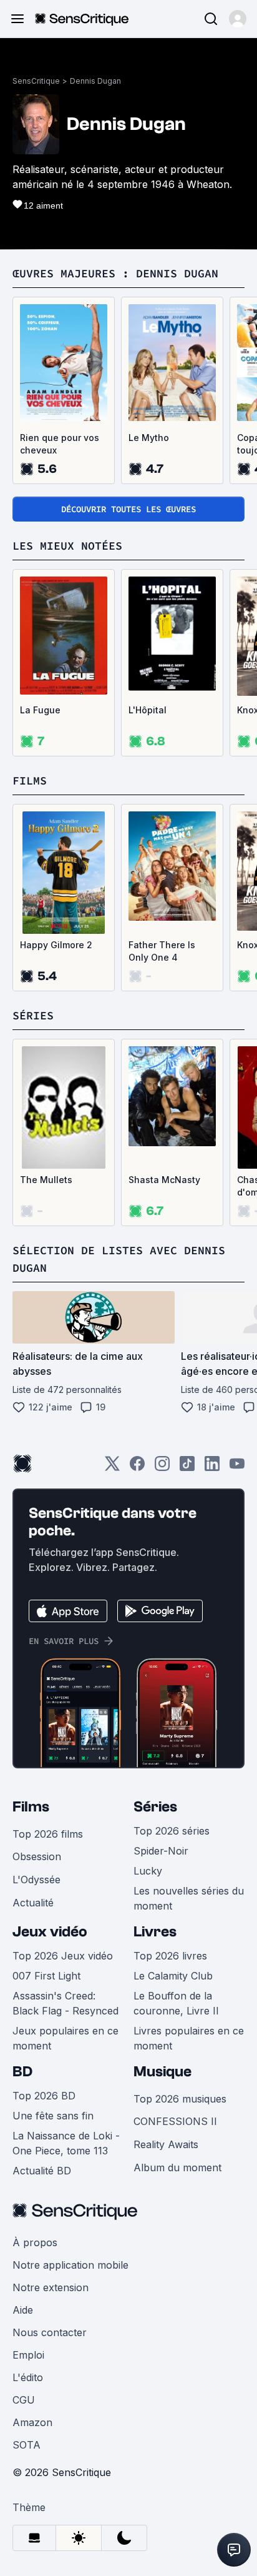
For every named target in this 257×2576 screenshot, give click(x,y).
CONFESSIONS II (175, 2121)
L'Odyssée (36, 1880)
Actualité (33, 1903)
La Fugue (40, 710)
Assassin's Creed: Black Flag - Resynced (65, 2003)
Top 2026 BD (44, 2096)
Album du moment (177, 2167)
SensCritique (36, 81)
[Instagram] (162, 1468)
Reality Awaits (166, 2144)
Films (31, 1807)
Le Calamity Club (173, 1976)
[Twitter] (112, 1468)
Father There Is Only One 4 (162, 951)
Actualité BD (42, 2171)
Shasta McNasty (164, 1180)
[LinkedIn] (212, 1468)
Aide (23, 2310)
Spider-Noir (161, 1851)
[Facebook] (137, 1468)
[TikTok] (187, 1468)
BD (22, 2072)
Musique (162, 2072)
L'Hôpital (148, 710)
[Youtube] (237, 1468)
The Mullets (46, 1180)
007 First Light (46, 1976)
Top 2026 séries (172, 1831)
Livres (155, 1932)
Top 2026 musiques (180, 2099)
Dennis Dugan (95, 81)
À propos (35, 2242)
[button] (238, 19)
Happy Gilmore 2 (56, 945)
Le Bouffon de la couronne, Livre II (176, 2003)
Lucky (148, 1871)
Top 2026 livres (170, 1956)
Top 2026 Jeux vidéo (63, 1956)
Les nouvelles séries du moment (189, 1898)
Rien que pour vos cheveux (60, 444)
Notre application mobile (70, 2265)
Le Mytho (149, 438)
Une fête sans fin (53, 2116)
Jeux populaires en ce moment (65, 2038)
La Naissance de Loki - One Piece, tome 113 (66, 2143)
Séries (155, 1807)
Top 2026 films (48, 1834)
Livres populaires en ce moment (189, 2038)
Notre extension (51, 2287)
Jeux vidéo (50, 1932)
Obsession (37, 1856)
